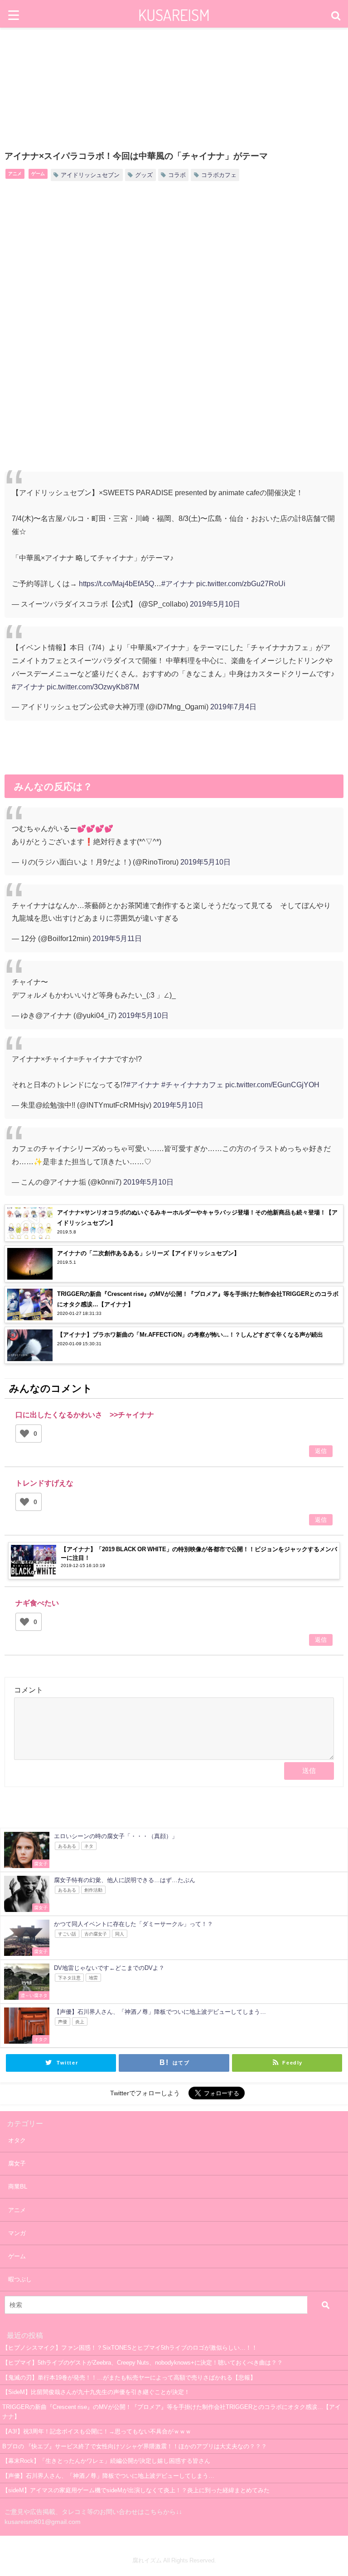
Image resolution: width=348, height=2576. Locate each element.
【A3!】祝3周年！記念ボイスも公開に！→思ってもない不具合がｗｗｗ (97, 2431)
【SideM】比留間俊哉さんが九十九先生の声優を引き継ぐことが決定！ (96, 2392)
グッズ (144, 175)
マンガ (17, 2233)
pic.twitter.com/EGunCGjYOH (272, 1085)
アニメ (15, 173)
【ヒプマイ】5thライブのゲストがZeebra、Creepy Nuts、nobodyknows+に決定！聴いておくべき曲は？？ (143, 2363)
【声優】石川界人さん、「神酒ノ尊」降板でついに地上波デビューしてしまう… (108, 2476)
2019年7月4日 (233, 707)
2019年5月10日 (215, 604)
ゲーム (38, 173)
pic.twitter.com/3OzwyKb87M (93, 687)
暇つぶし (20, 2279)
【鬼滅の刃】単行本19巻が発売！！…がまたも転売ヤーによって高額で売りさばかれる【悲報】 (129, 2378)
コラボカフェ (219, 175)
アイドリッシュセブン (90, 175)
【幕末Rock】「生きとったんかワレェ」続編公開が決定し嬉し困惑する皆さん (106, 2461)
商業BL (18, 2186)
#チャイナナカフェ (192, 1085)
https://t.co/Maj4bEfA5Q (116, 583)
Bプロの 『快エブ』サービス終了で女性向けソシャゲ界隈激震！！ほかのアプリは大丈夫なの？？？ (135, 2446)
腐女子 (17, 2163)
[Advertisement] (174, 263)
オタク (17, 2140)
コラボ (177, 175)
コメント (29, 1690)
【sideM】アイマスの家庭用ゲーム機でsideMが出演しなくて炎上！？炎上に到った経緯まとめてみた (136, 2490)
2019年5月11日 (117, 938)
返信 (321, 1451)
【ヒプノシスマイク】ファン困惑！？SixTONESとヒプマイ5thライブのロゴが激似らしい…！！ (130, 2348)
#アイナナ (178, 583)
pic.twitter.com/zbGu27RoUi (241, 583)
